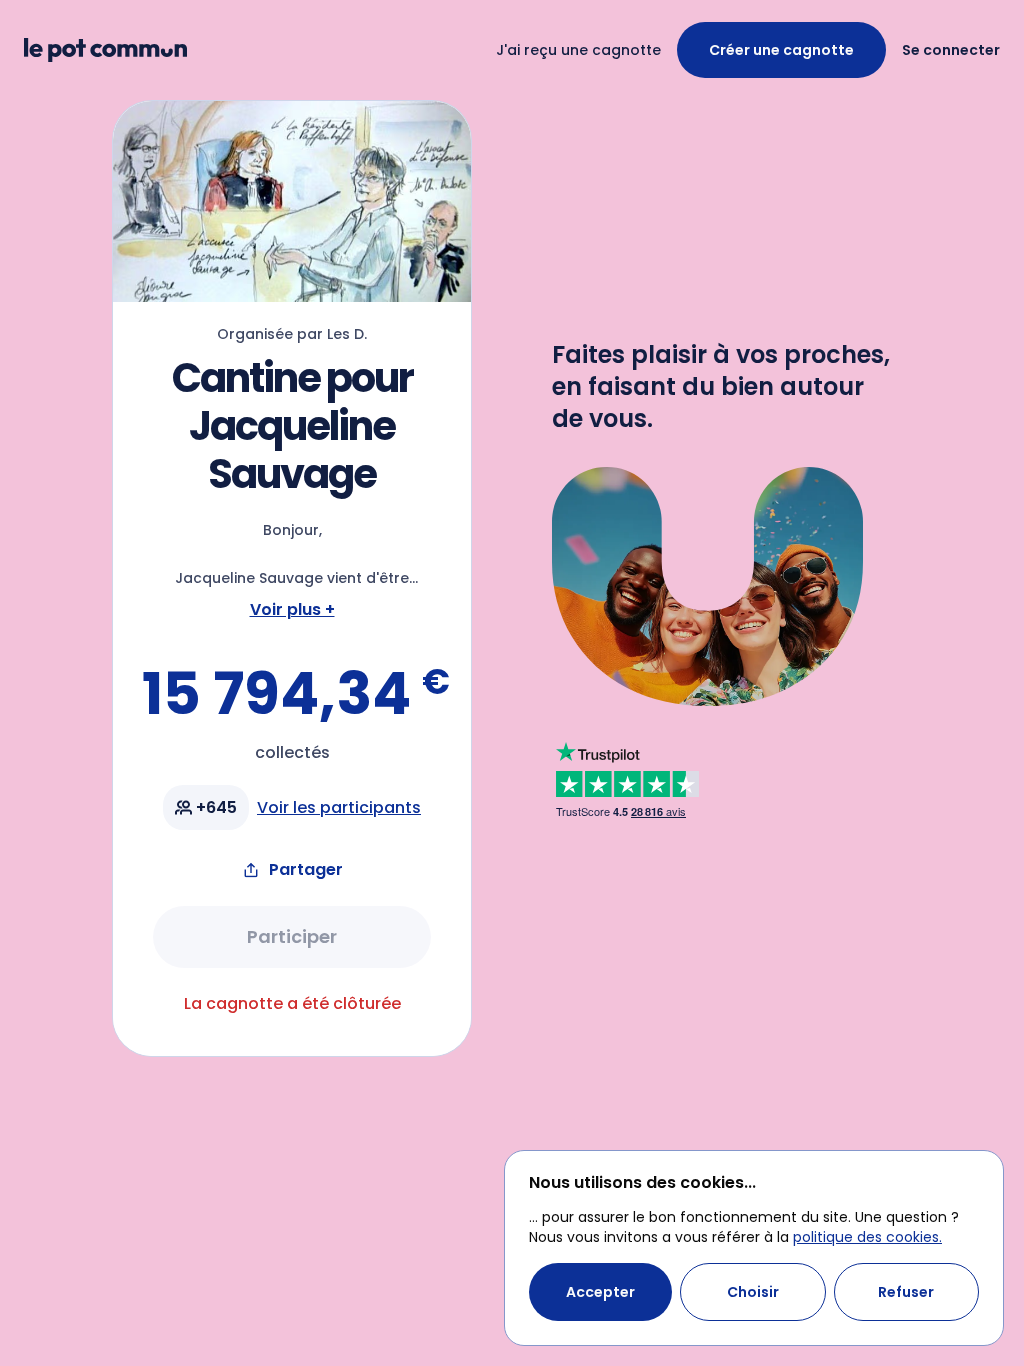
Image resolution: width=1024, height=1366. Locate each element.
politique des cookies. (867, 1237)
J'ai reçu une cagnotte (578, 50)
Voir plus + (292, 609)
